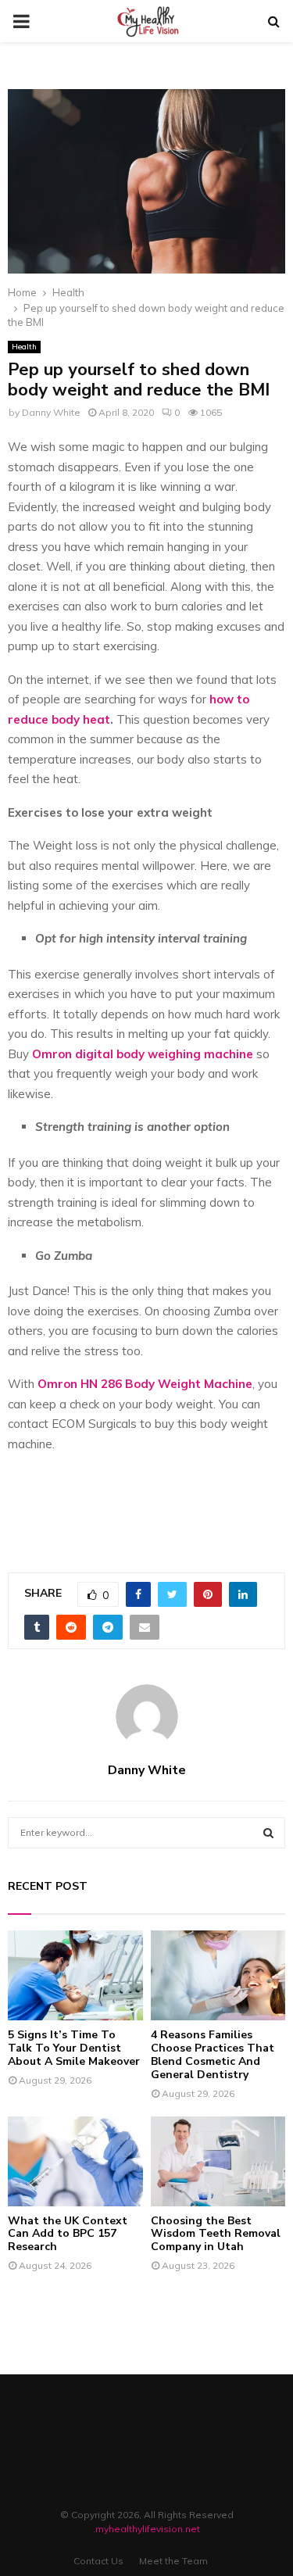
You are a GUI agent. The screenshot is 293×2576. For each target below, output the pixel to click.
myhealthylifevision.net (148, 2529)
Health (24, 347)
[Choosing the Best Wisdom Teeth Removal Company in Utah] (218, 2161)
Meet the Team (173, 2561)
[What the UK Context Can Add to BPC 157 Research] (75, 2161)
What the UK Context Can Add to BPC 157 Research (68, 2234)
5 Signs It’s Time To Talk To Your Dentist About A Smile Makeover (74, 2048)
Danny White (51, 412)
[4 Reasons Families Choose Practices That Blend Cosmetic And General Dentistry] (218, 1975)
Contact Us (98, 2561)
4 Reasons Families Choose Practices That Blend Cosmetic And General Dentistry (213, 2054)
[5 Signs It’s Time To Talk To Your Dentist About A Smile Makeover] (75, 1975)
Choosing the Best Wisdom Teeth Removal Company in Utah (216, 2234)
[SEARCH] (268, 1833)
